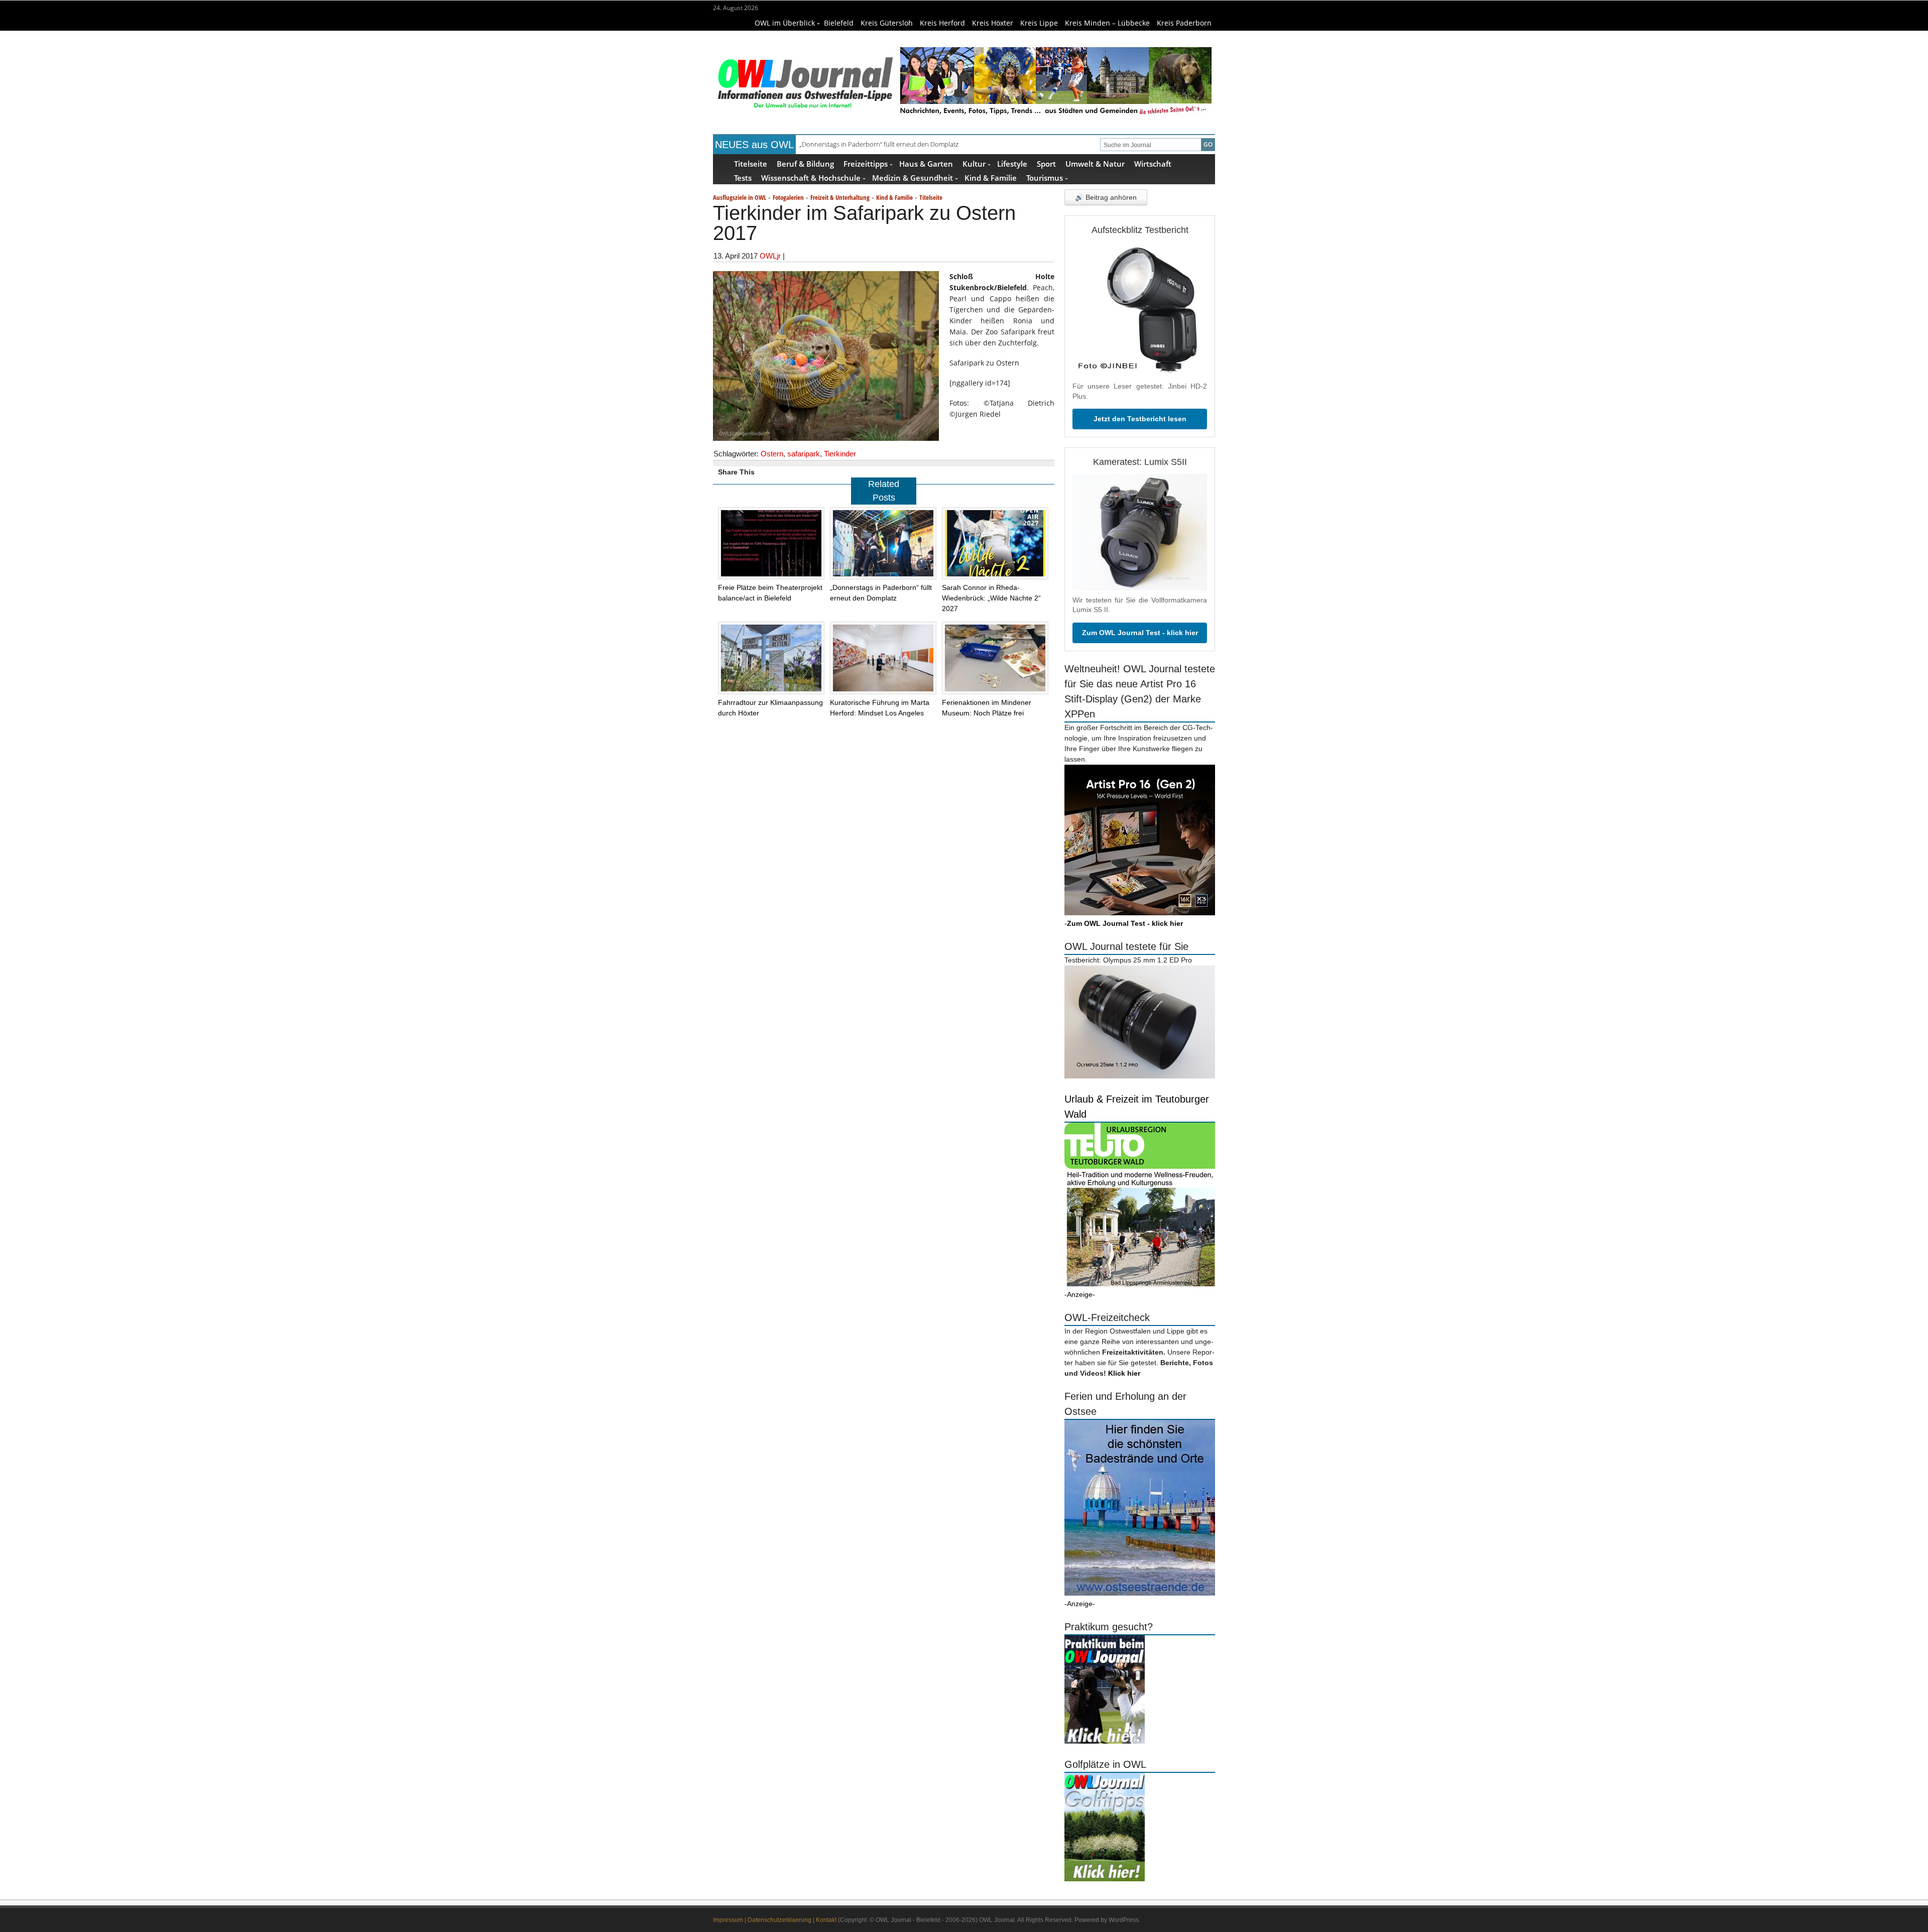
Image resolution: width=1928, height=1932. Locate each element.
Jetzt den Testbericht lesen (1140, 419)
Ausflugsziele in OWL (740, 197)
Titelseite (751, 163)
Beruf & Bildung (805, 163)
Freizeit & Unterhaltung (840, 197)
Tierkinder (840, 454)
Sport (1046, 163)
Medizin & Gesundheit (913, 177)
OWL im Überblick (785, 23)
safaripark (804, 454)
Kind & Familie (991, 177)
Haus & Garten (926, 163)
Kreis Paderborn (1184, 23)
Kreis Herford (942, 23)
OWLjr (770, 256)
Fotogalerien (788, 197)
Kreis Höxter (993, 23)
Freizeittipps (866, 163)
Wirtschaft (1153, 163)
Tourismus (1045, 177)
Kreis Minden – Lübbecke (1107, 23)
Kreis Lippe (1039, 23)
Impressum (728, 1920)
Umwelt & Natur (1095, 163)
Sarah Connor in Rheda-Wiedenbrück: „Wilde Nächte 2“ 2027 (888, 146)
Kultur (974, 163)
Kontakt (826, 1920)
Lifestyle (1012, 163)
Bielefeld (839, 23)
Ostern (772, 454)
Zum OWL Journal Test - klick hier (1140, 633)
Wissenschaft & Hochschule (811, 177)
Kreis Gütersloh (887, 23)
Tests (743, 177)
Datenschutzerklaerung (779, 1920)
